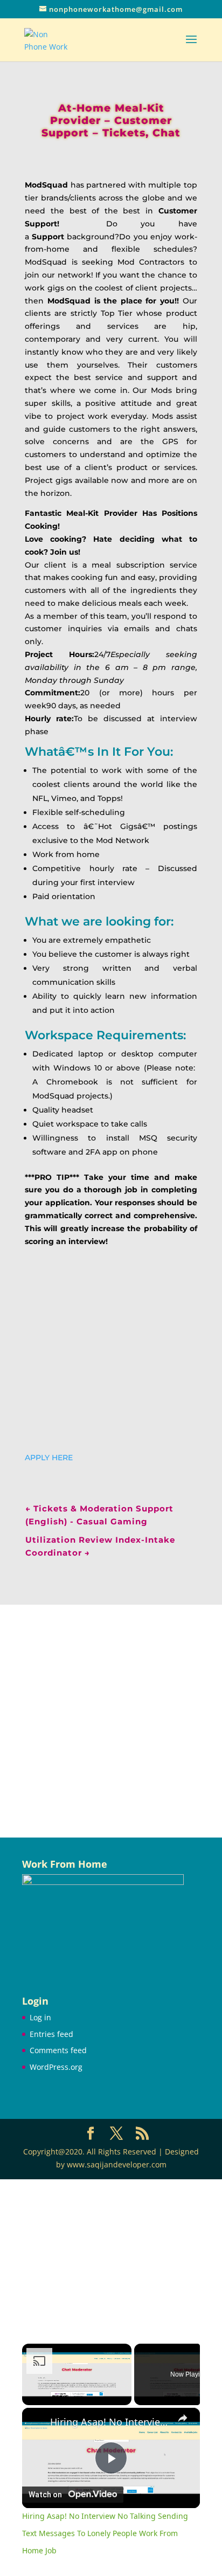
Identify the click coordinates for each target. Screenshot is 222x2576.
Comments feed (58, 2050)
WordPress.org (56, 2067)
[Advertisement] (111, 1721)
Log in (40, 2017)
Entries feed (51, 2034)
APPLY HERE (49, 1458)
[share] (183, 2418)
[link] (37, 2422)
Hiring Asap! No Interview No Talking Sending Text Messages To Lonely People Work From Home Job (111, 2422)
